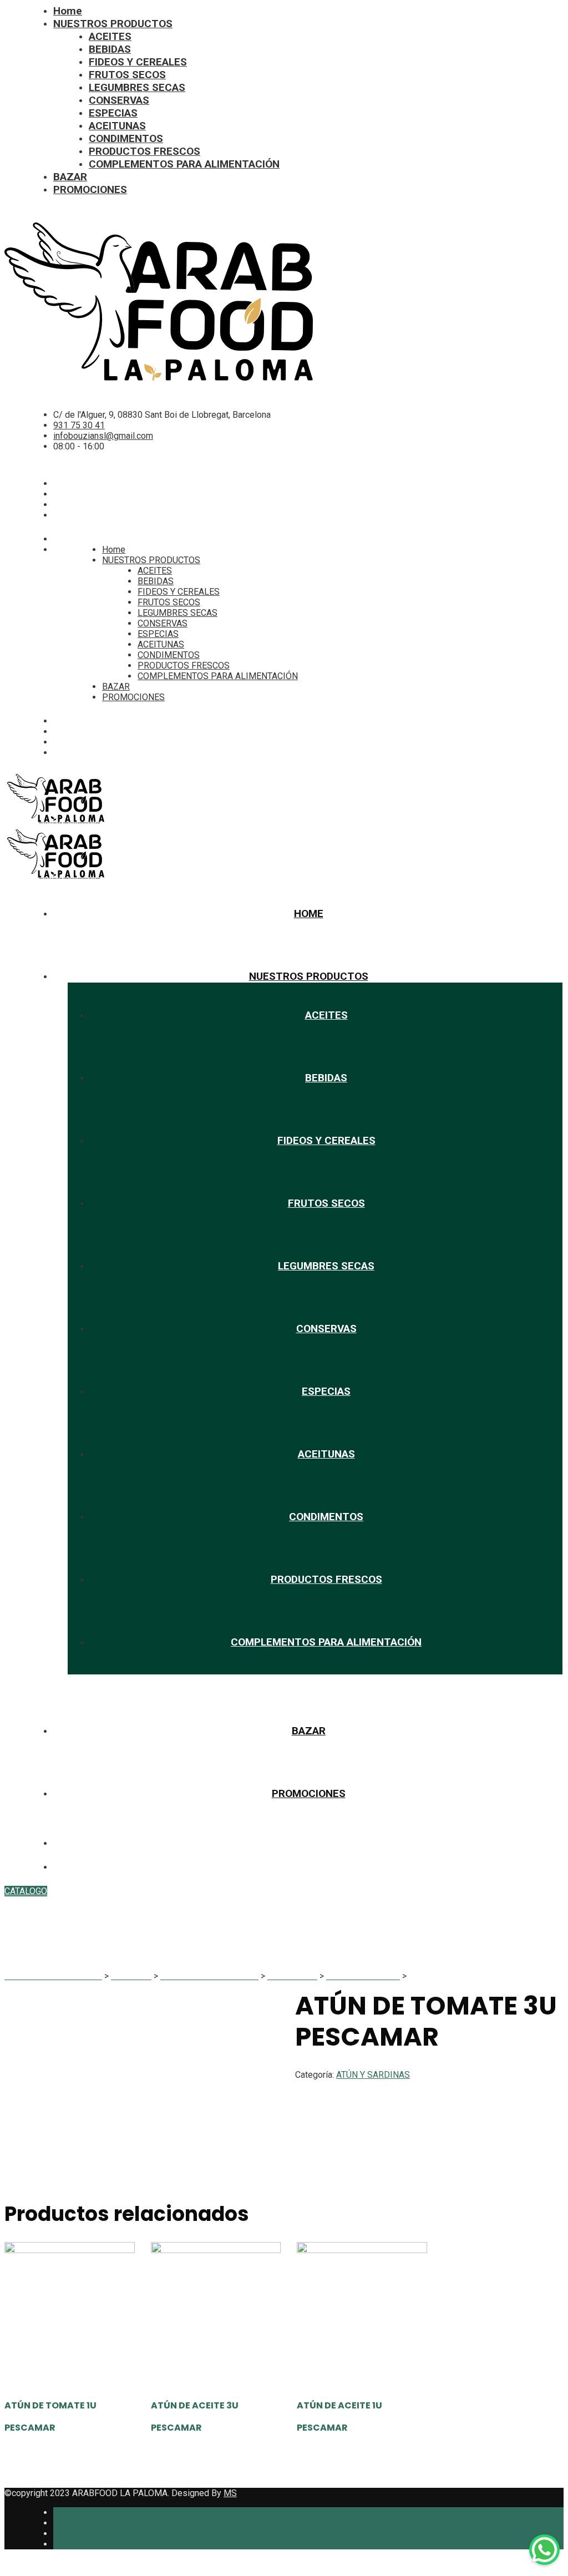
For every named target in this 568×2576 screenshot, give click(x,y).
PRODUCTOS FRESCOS (144, 151)
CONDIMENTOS (126, 138)
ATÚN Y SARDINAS (373, 2075)
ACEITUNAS (117, 126)
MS (230, 2493)
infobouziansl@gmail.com (103, 436)
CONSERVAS (119, 100)
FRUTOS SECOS (127, 75)
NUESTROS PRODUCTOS (113, 24)
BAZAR (70, 177)
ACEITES (110, 36)
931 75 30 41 (79, 425)
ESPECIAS (113, 113)
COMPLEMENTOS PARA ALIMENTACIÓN (184, 164)
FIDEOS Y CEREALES (138, 62)
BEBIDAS (110, 49)
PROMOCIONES (90, 189)
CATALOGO (26, 1891)
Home (68, 11)
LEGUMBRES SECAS (137, 87)
